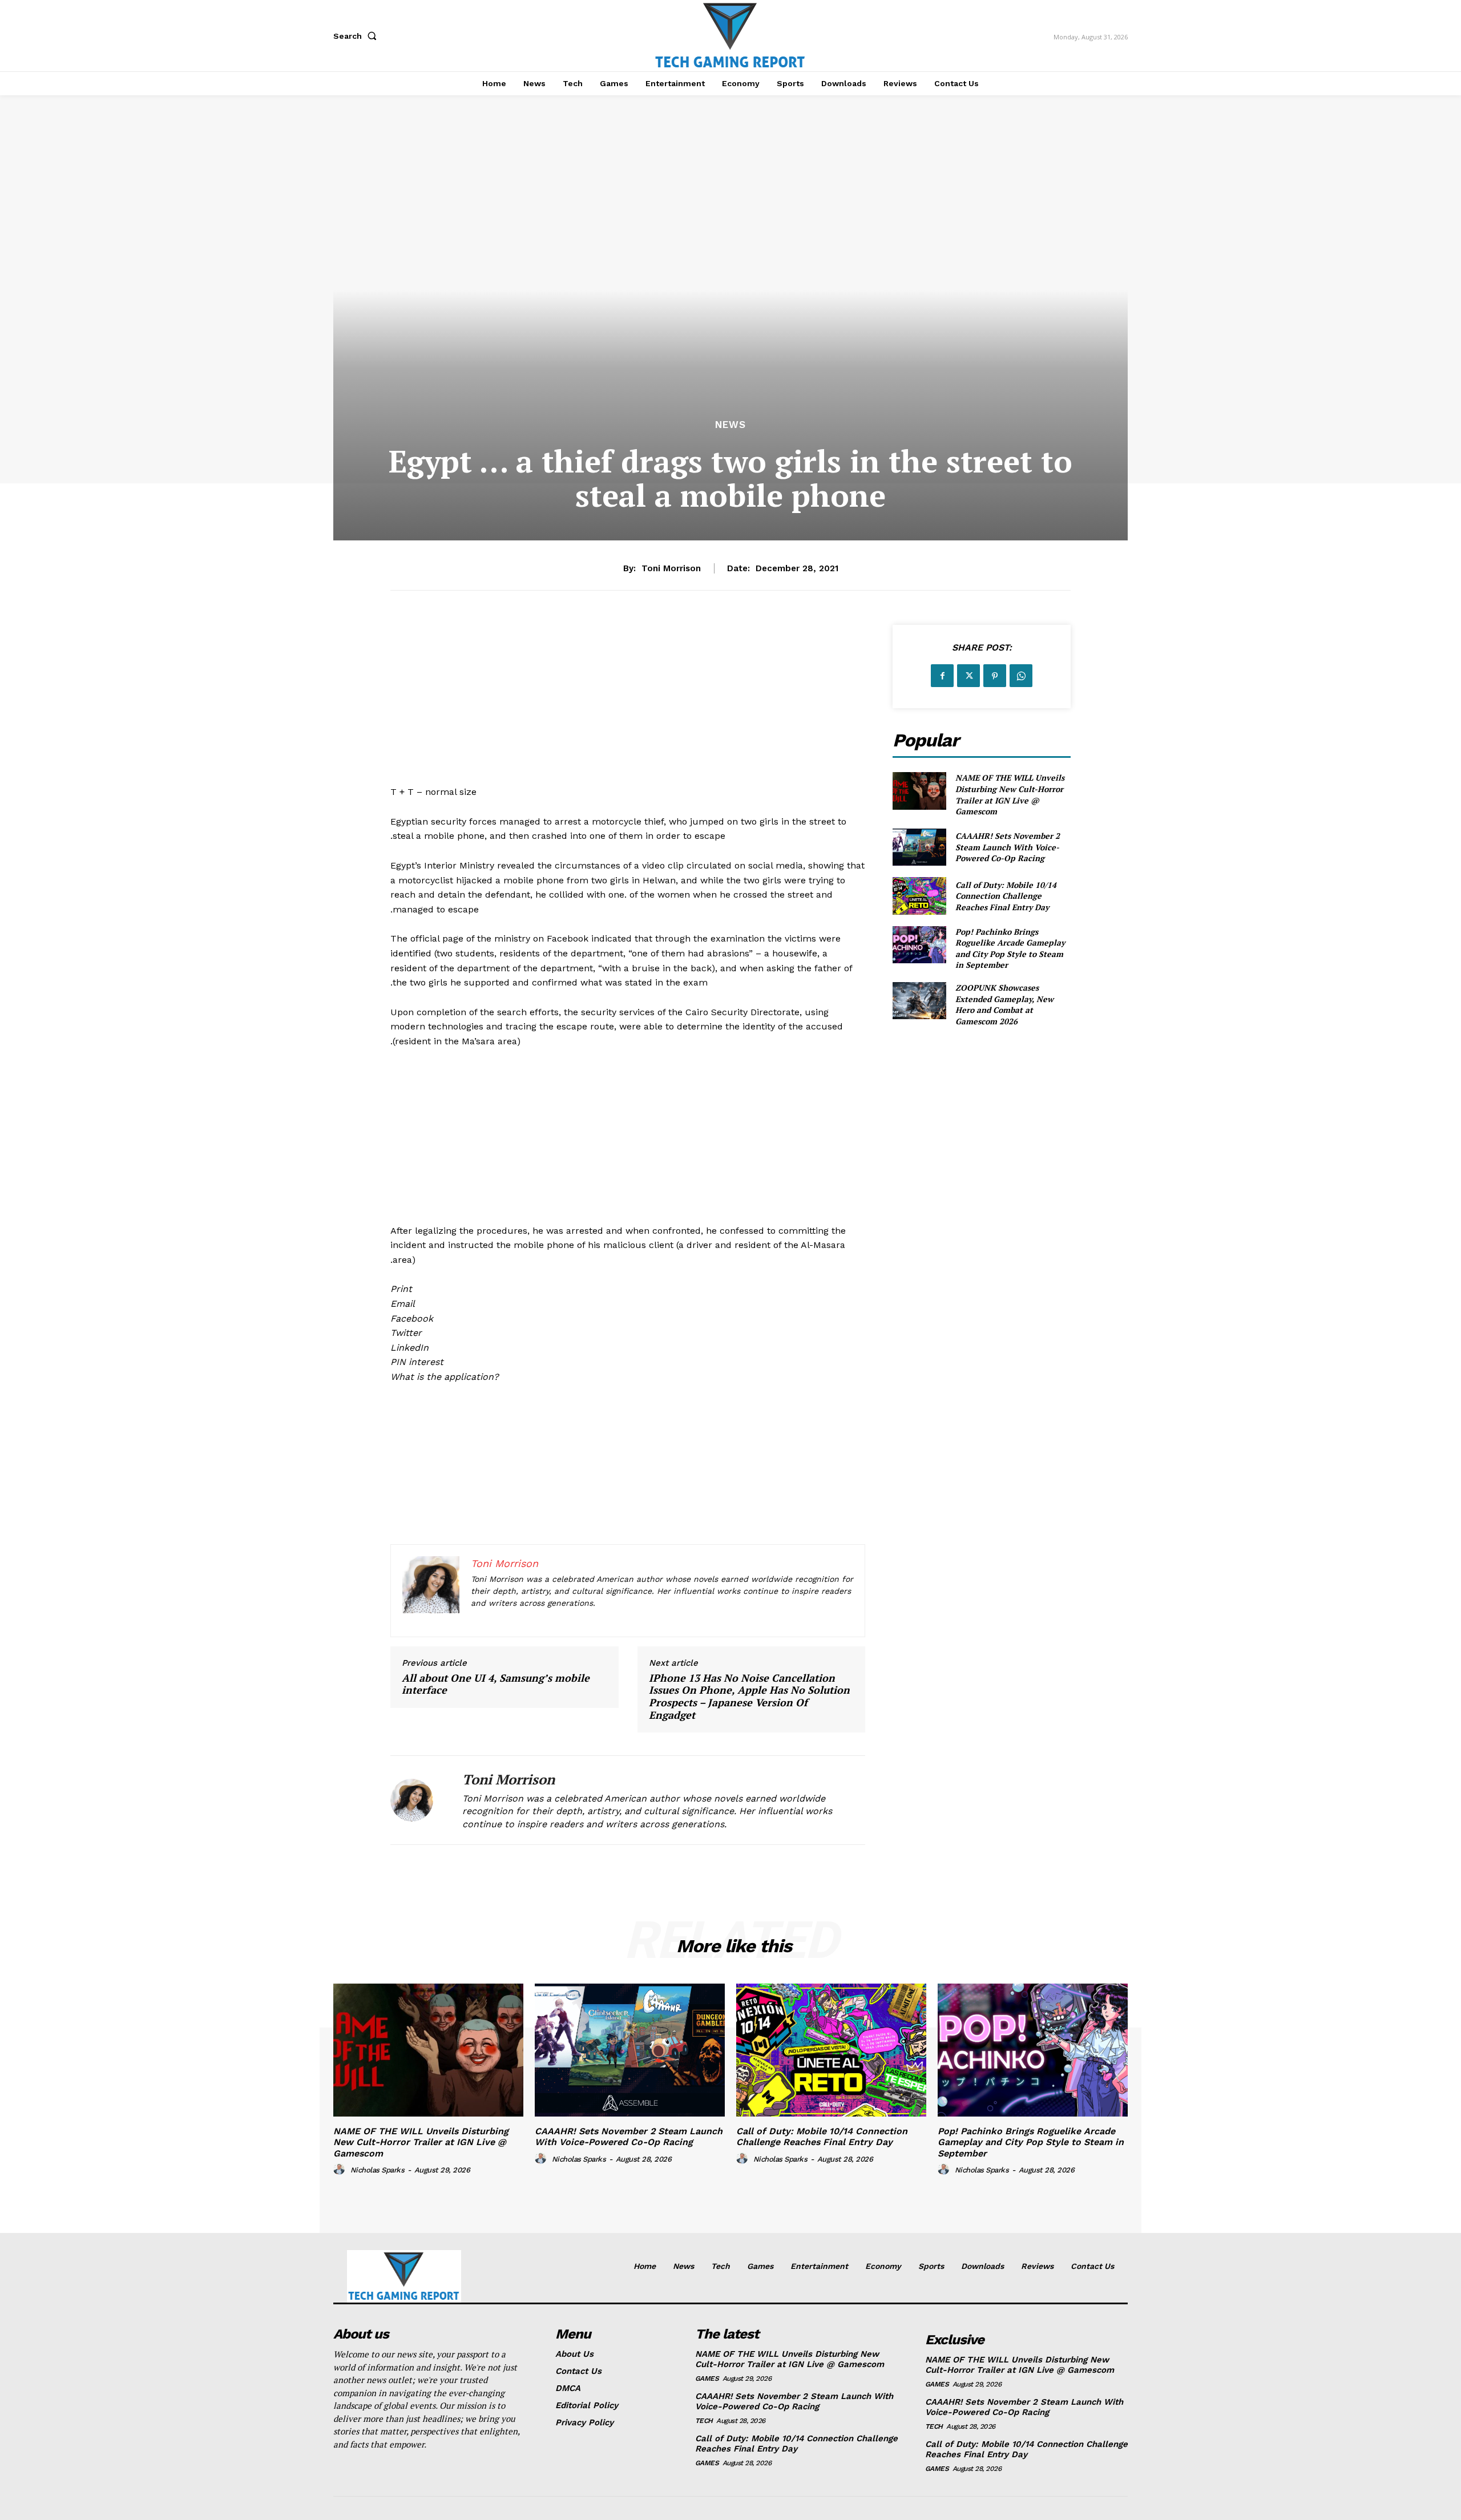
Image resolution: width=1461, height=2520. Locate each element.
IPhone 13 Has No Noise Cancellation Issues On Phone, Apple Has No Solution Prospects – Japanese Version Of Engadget (749, 1697)
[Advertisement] (628, 705)
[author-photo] (341, 2170)
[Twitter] (968, 676)
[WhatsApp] (1021, 676)
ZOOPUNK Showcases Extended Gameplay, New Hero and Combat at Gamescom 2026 (1004, 1004)
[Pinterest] (995, 676)
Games (707, 2378)
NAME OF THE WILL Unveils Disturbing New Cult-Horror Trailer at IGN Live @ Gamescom (1010, 794)
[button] (357, 36)
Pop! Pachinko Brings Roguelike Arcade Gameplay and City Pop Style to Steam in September (1010, 948)
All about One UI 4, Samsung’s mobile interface (496, 1684)
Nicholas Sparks (378, 2170)
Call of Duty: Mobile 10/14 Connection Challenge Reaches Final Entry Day (1006, 896)
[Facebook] (942, 676)
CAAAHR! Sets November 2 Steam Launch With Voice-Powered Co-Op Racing (1008, 847)
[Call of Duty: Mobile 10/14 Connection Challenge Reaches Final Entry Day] (919, 896)
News (730, 425)
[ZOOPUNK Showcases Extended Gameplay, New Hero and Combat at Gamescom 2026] (919, 1001)
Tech (704, 2421)
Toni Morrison (671, 568)
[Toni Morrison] (418, 1800)
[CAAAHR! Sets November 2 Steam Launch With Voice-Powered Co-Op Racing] (919, 847)
